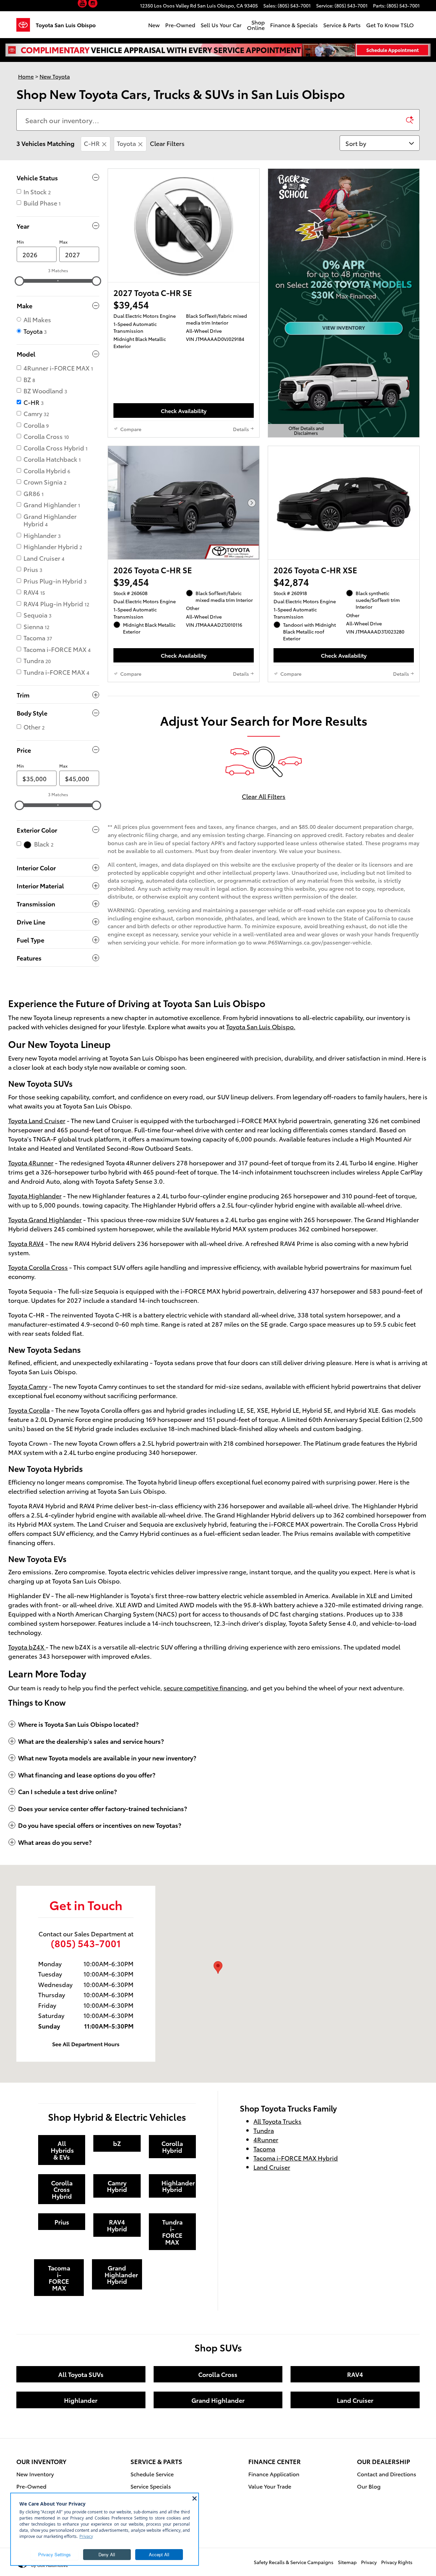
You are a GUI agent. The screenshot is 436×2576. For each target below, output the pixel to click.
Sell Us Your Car (221, 25)
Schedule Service (152, 2474)
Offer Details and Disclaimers (307, 431)
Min (20, 242)
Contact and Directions (387, 2474)
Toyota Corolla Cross (38, 1267)
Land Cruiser (272, 2167)
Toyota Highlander (35, 1195)
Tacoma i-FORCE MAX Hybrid (296, 2158)
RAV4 (355, 2374)
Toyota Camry (28, 1386)
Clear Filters (167, 143)
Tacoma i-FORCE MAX (59, 2278)
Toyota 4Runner (31, 1162)
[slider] (19, 281)
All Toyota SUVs (81, 2374)
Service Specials (151, 2486)
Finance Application (274, 2474)
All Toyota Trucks (277, 2121)
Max (63, 242)
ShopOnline (256, 25)
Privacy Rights (397, 2562)
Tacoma (264, 2148)
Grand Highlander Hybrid (121, 2274)
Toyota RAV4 (26, 1243)
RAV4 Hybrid (117, 2225)
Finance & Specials (294, 25)
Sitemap (347, 2562)
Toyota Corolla (29, 1410)
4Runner (266, 2139)
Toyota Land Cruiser (37, 1120)
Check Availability (184, 411)
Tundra (264, 2130)
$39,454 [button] (131, 304)
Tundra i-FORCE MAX (172, 2232)
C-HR (92, 143)
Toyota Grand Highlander (45, 1219)
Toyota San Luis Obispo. (261, 1026)
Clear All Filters (264, 796)
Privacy (369, 2562)
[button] (83, 4)
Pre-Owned (180, 25)
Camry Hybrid (117, 2186)
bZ (117, 2143)
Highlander (81, 2400)
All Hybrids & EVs (62, 2150)
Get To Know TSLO (390, 25)
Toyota (126, 143)
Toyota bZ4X (27, 1647)
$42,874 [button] (291, 582)
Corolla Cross (218, 2374)
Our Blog (369, 2486)
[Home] (26, 25)
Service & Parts (342, 25)
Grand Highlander (218, 2400)
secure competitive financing (205, 1687)
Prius (62, 2222)
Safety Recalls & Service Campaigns (294, 2562)
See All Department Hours (86, 2043)
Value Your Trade (270, 2486)
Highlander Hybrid (178, 2186)
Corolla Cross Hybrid (62, 2189)
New (154, 25)
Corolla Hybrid (172, 2146)
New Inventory (35, 2474)
